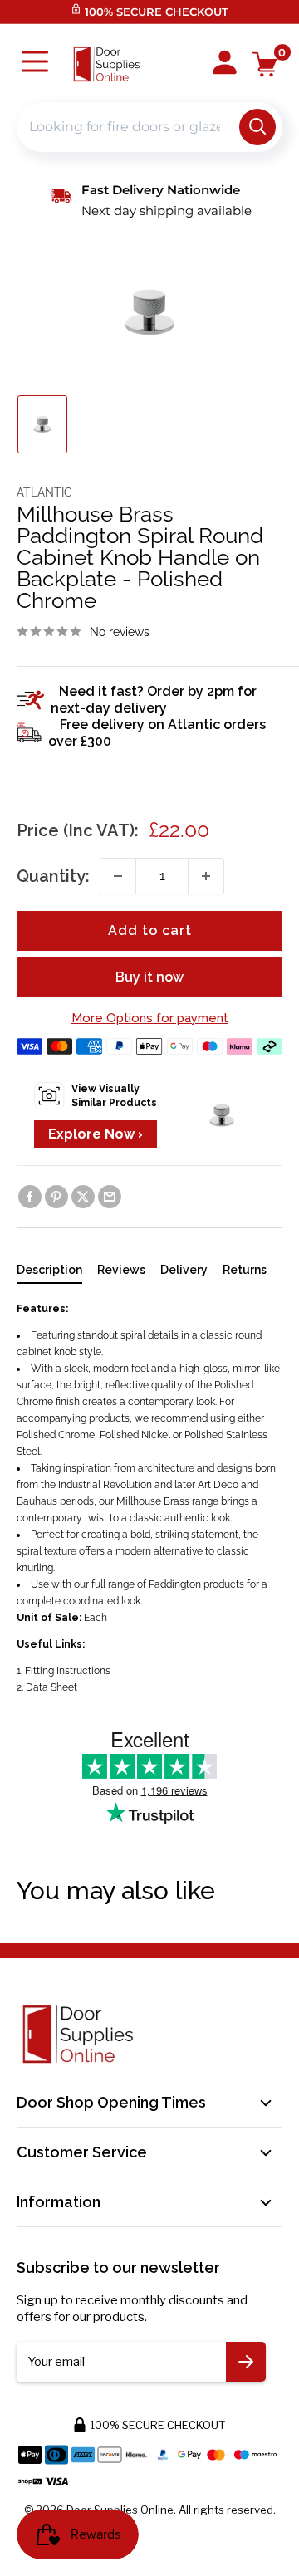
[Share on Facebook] (30, 1197)
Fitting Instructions (68, 1671)
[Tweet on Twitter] (83, 1197)
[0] (265, 64)
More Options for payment (150, 1018)
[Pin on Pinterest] (56, 1197)
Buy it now (149, 977)
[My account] (225, 64)
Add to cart (150, 930)
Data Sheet (51, 1687)
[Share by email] (110, 1197)
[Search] (257, 127)
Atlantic (44, 492)
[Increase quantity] (206, 876)
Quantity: (53, 876)
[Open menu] (35, 64)
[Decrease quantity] (118, 876)
